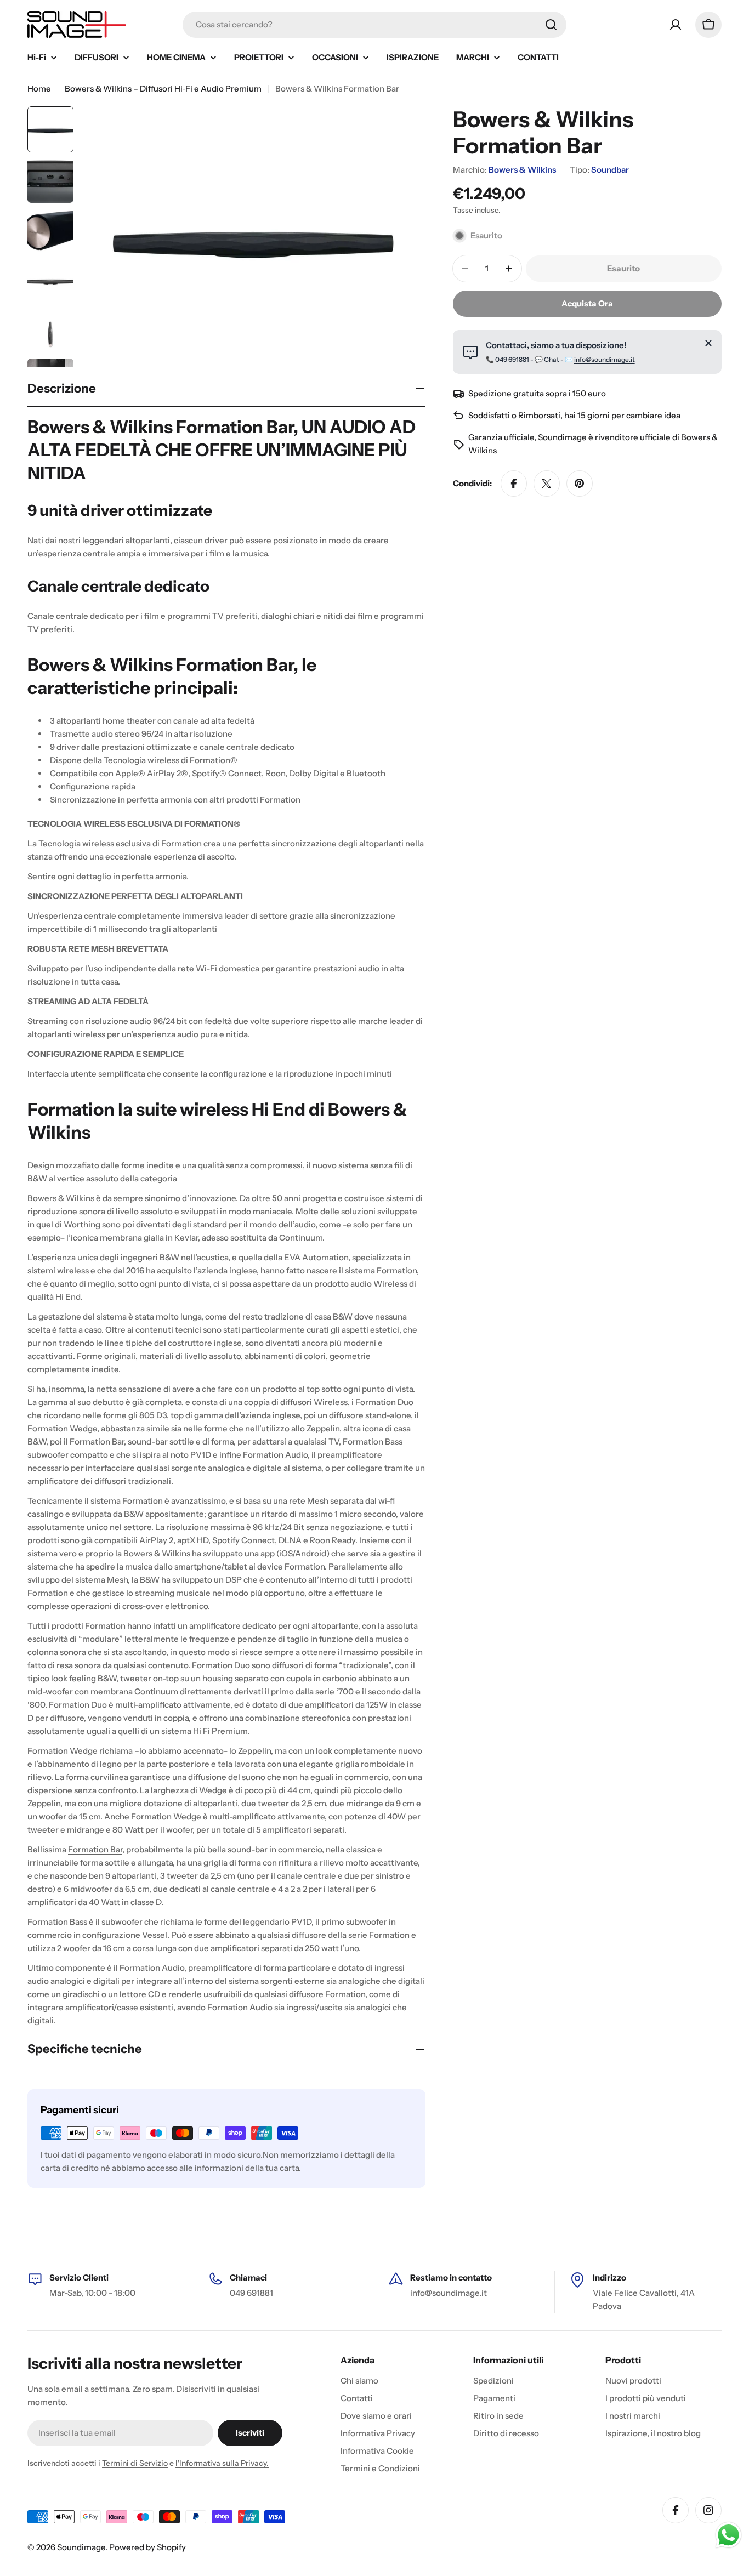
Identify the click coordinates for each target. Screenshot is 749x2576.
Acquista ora (587, 303)
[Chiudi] (708, 343)
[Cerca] (551, 25)
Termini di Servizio (135, 2463)
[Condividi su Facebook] (514, 484)
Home (39, 89)
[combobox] (374, 25)
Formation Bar (95, 1849)
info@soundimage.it (605, 359)
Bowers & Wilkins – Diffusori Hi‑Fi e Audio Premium (163, 89)
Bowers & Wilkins (522, 170)
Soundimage (81, 2547)
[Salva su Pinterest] (580, 484)
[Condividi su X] (547, 484)
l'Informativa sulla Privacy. (222, 2463)
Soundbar (610, 170)
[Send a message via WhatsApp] (728, 2535)
